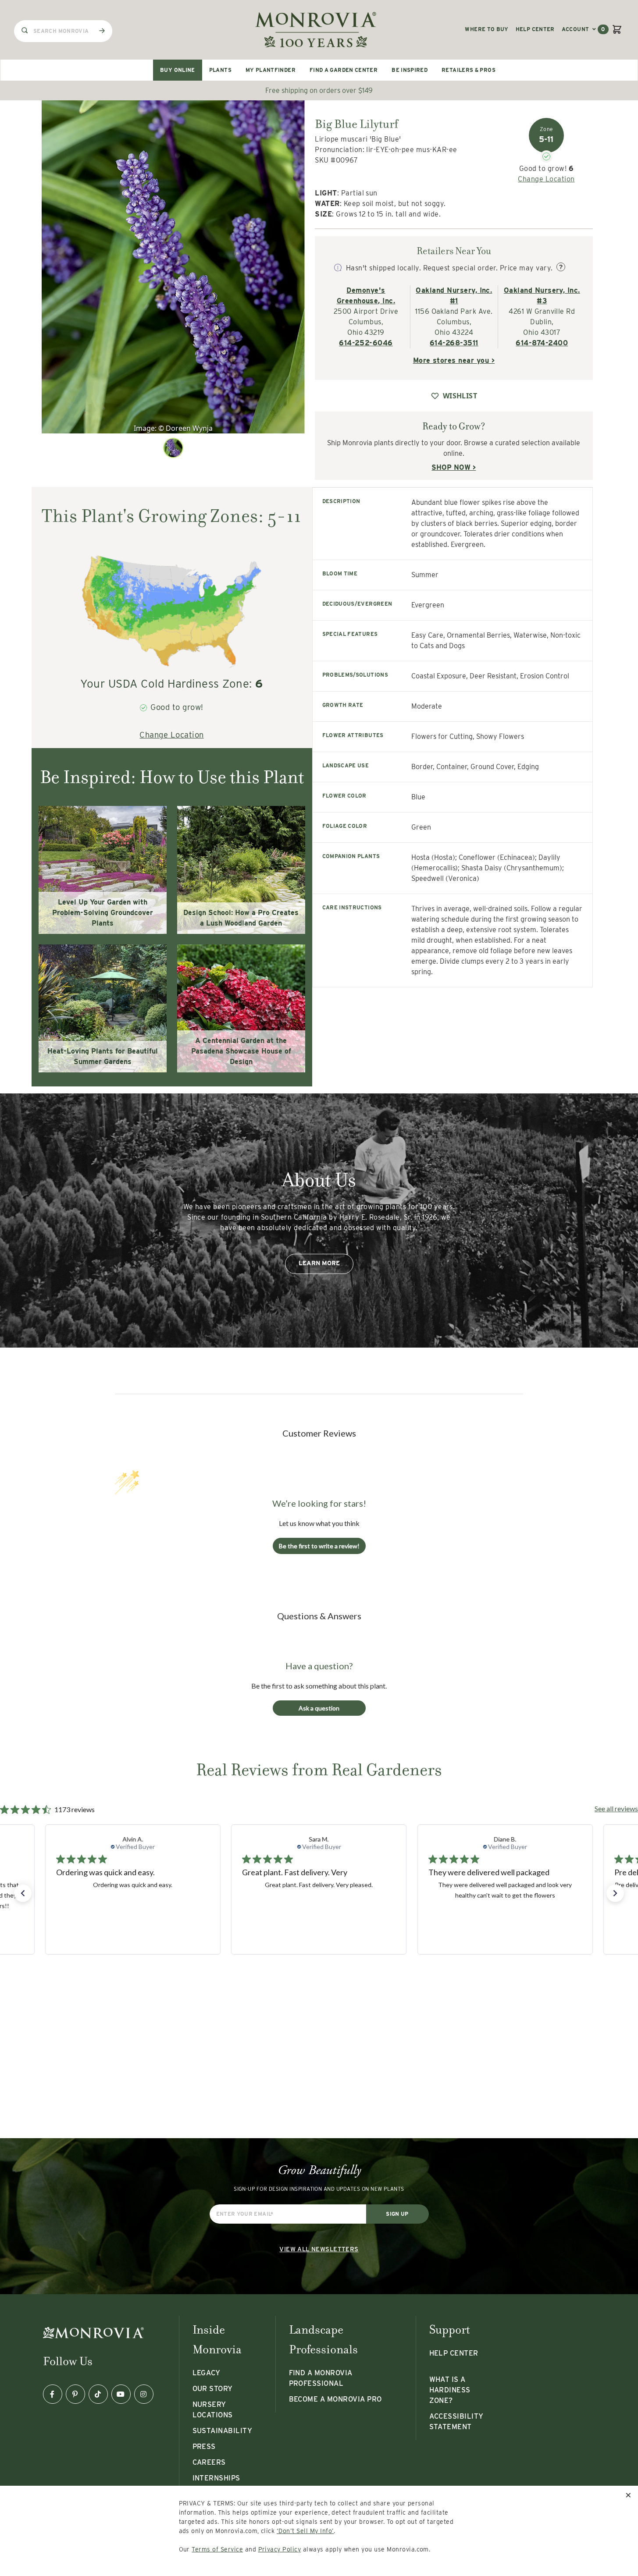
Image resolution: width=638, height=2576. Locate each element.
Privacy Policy (280, 2549)
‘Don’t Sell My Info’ (305, 2531)
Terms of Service (217, 2549)
